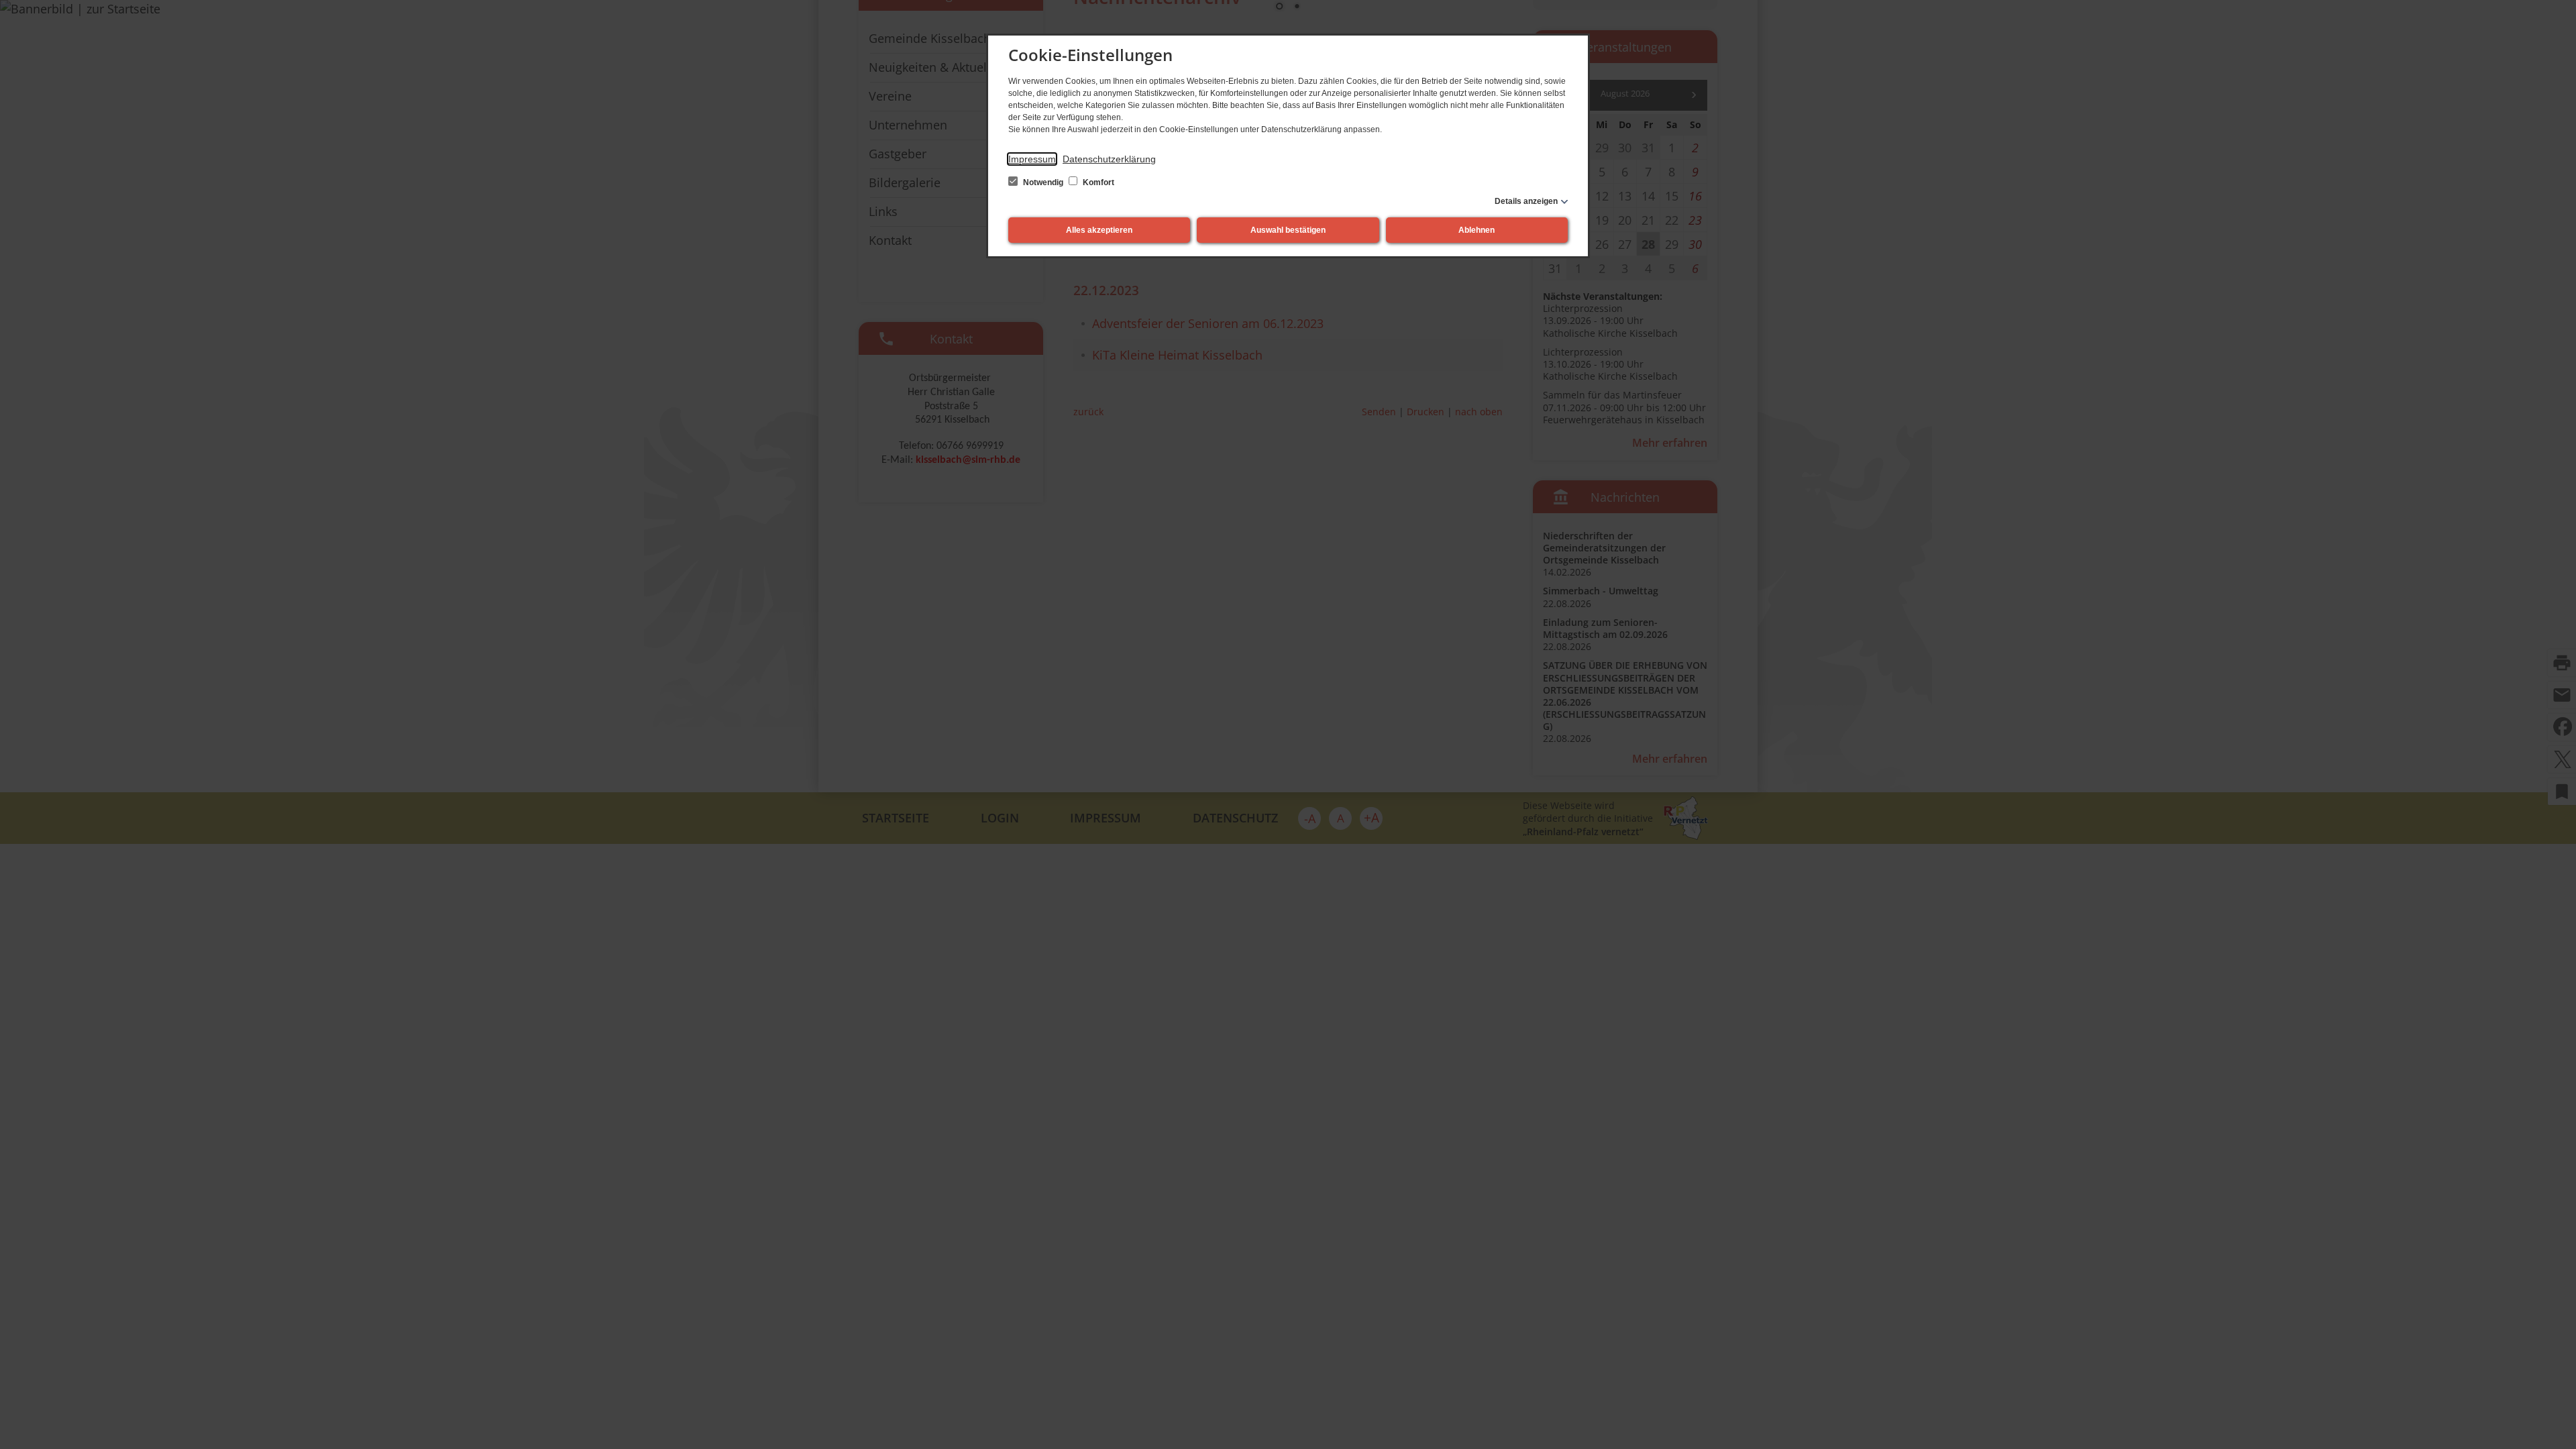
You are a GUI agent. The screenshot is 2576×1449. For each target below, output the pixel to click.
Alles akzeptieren (1099, 230)
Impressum (1032, 159)
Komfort (1097, 182)
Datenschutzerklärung (1109, 159)
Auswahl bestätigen (1288, 230)
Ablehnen (1477, 230)
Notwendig (1043, 182)
